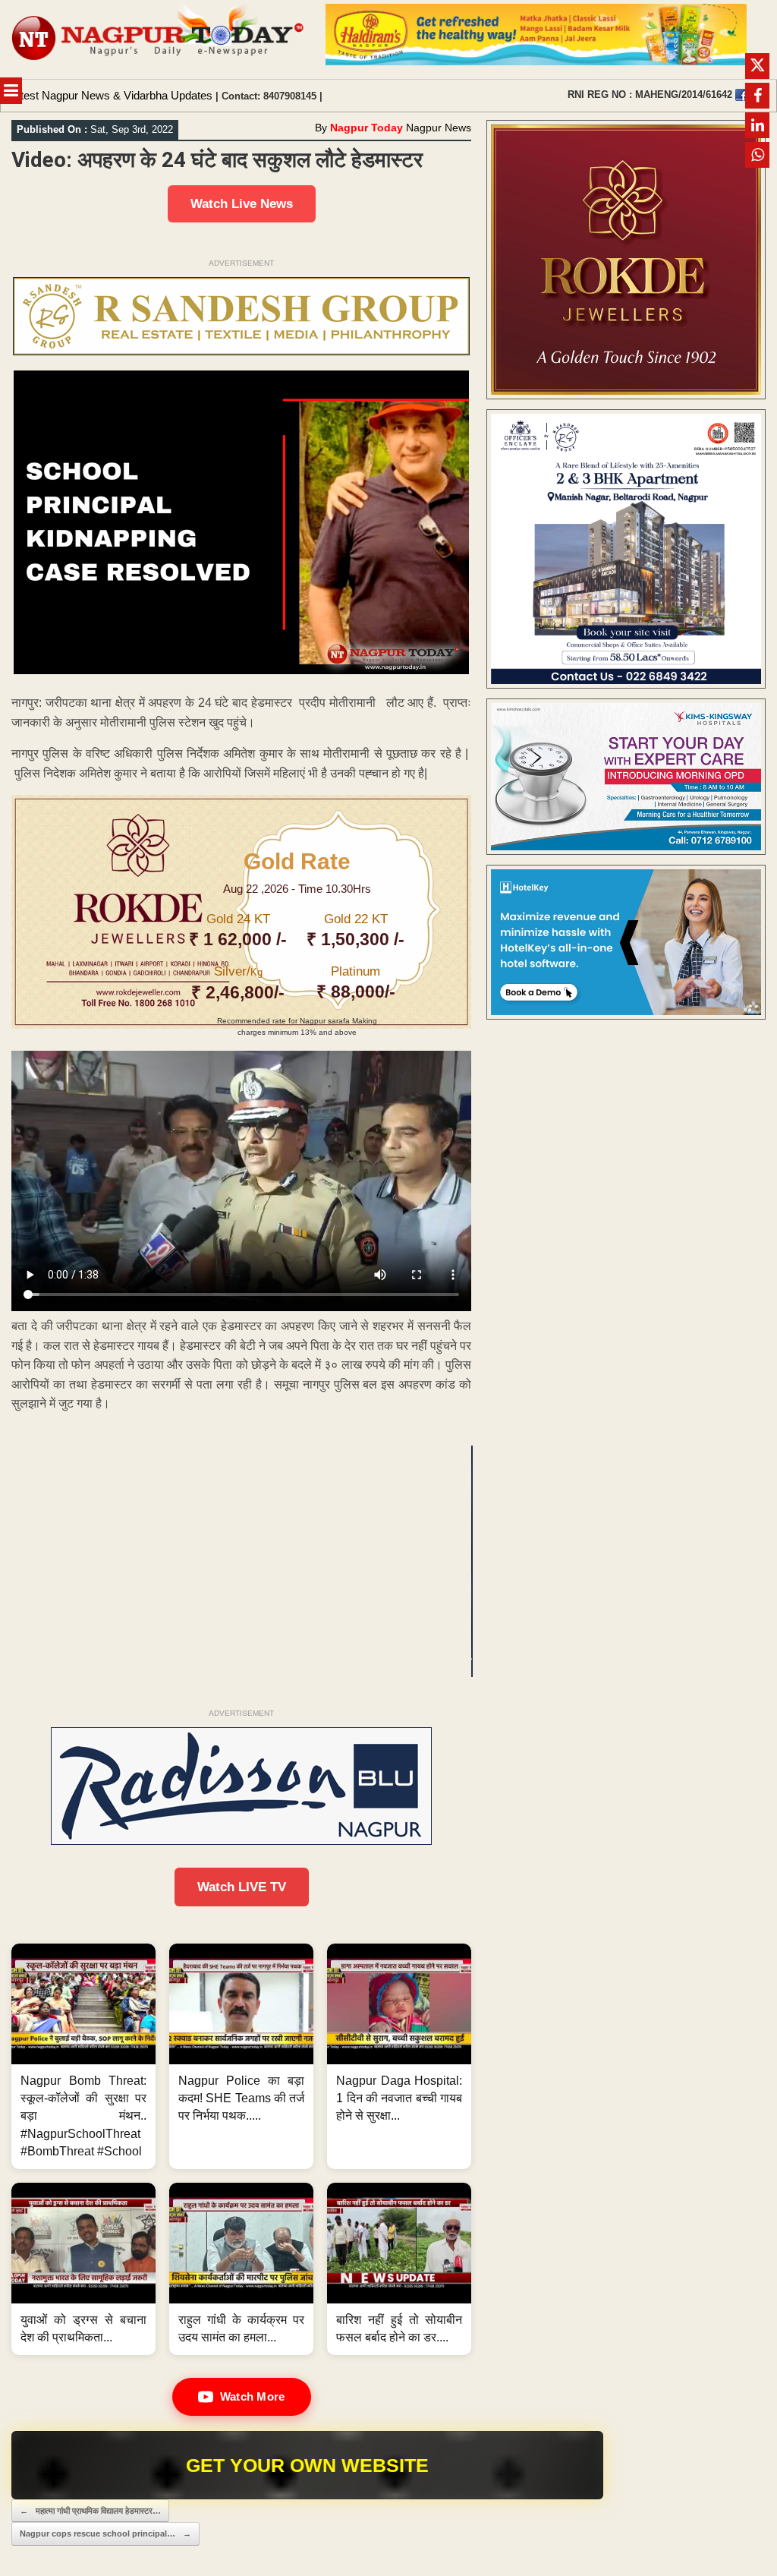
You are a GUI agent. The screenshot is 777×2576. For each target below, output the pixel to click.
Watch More (253, 2396)
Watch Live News (242, 204)
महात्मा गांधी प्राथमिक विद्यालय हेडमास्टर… (90, 2511)
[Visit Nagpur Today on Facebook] (741, 95)
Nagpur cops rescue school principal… (105, 2533)
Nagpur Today (366, 128)
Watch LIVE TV (242, 1887)
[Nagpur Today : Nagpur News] (159, 39)
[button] (83, 2056)
